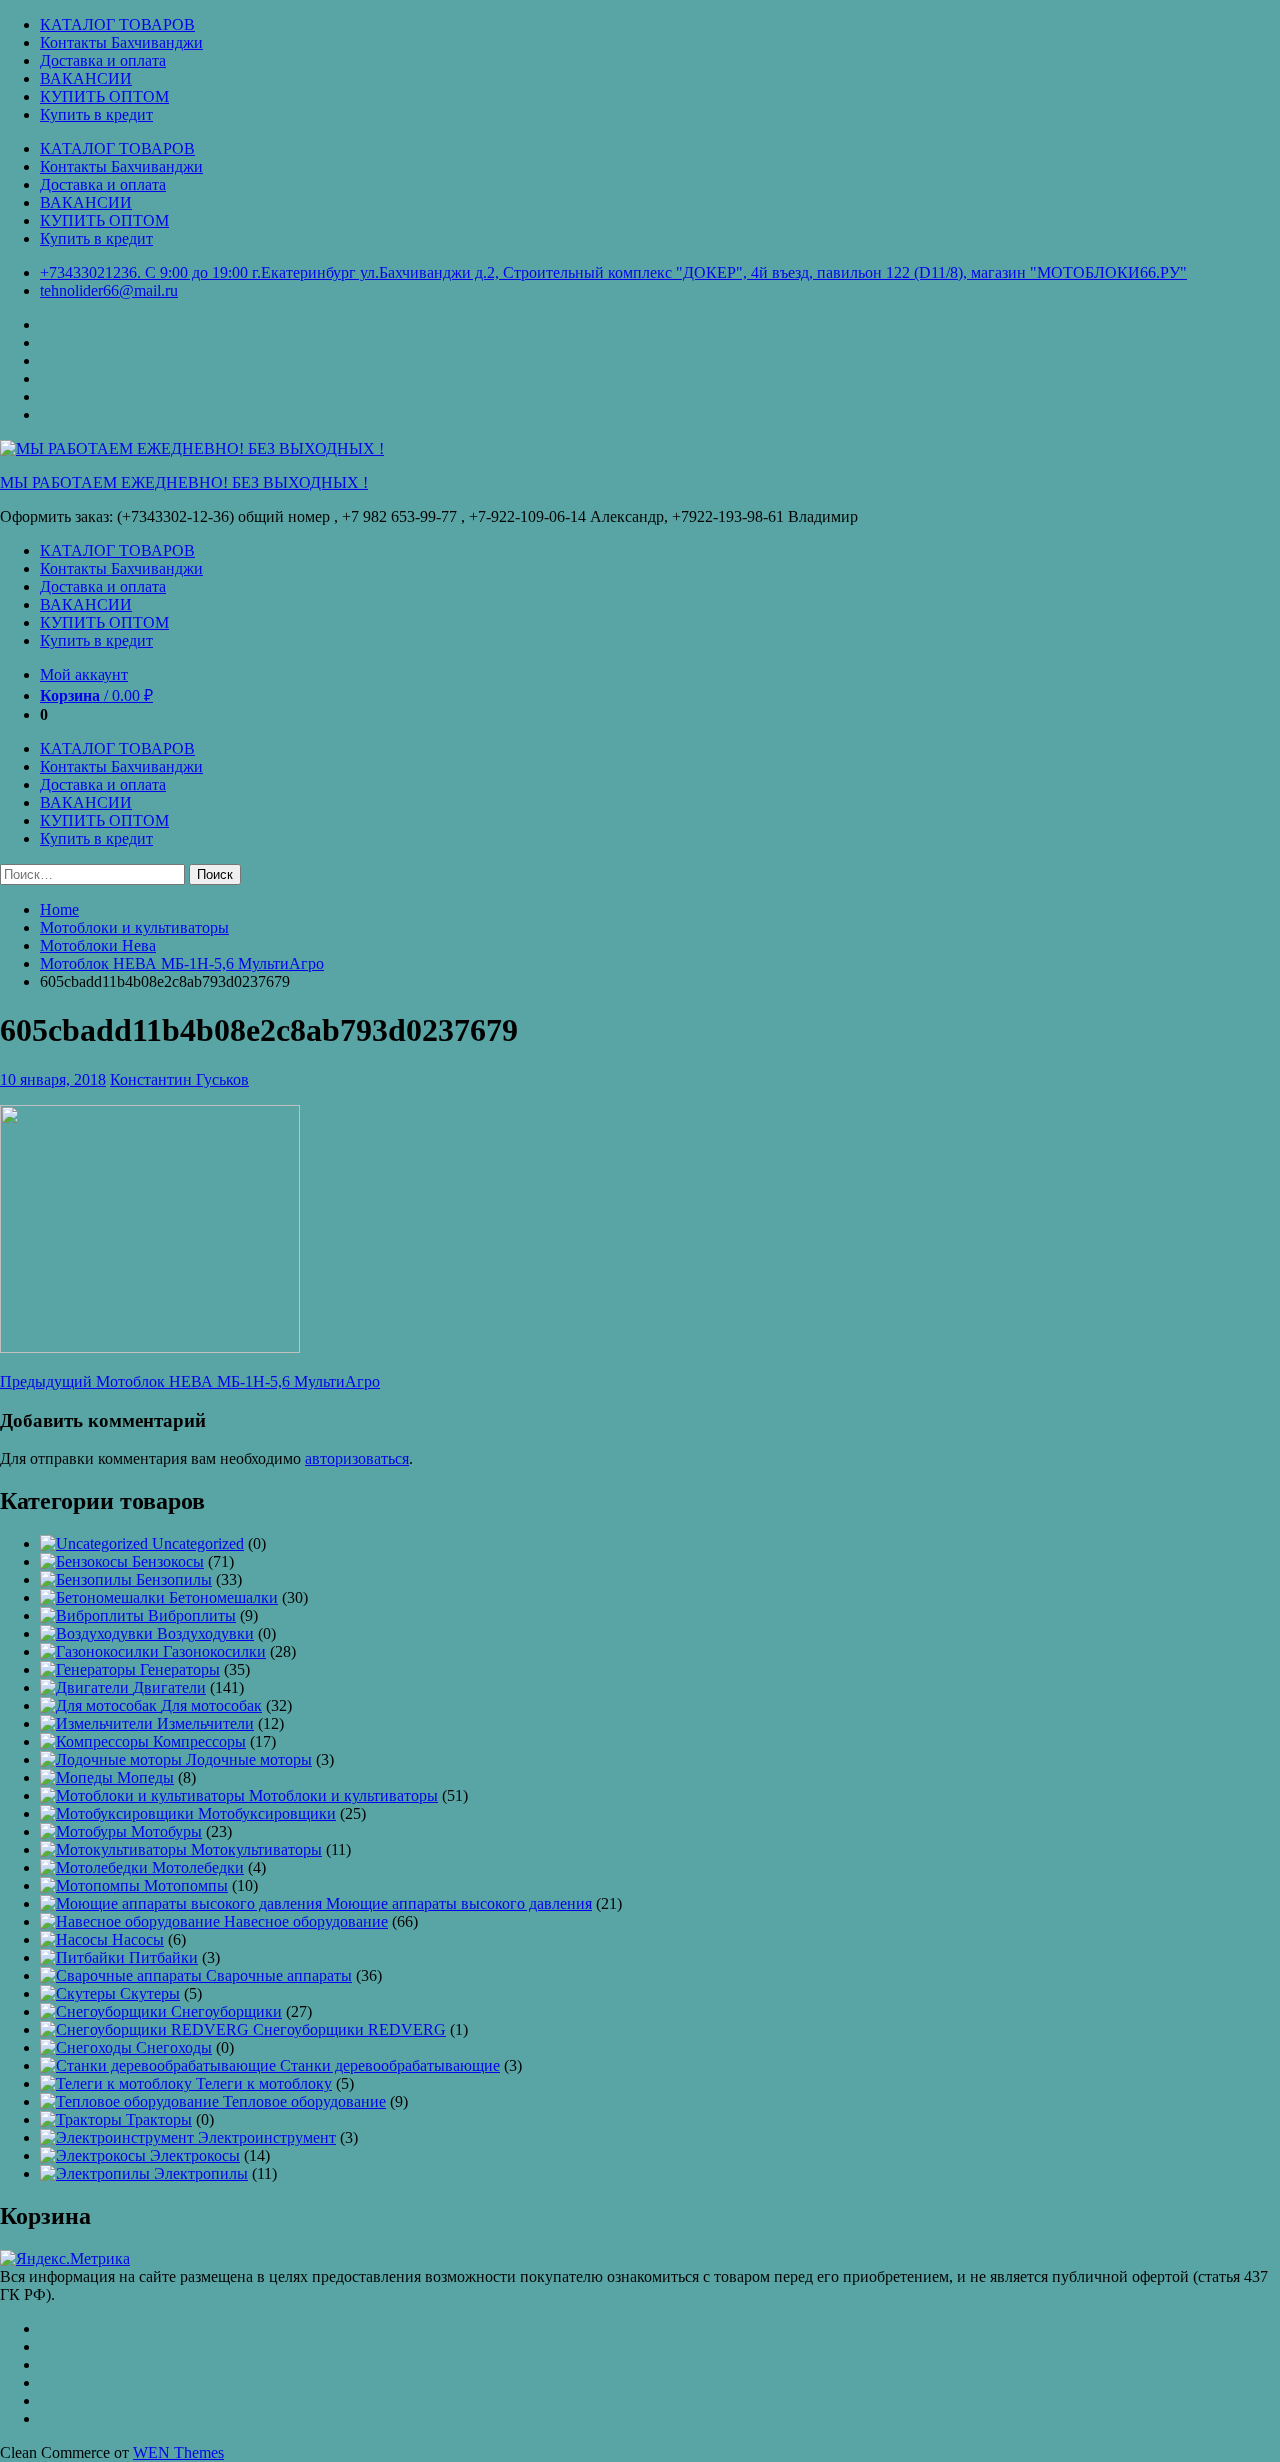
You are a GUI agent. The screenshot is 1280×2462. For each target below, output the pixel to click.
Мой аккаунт (84, 674)
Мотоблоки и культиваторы (134, 927)
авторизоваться (357, 1458)
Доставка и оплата (103, 60)
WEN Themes (178, 2452)
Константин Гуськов (179, 1079)
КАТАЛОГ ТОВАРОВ (117, 24)
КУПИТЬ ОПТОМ (104, 96)
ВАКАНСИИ (86, 78)
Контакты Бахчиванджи (121, 42)
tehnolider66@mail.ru (109, 290)
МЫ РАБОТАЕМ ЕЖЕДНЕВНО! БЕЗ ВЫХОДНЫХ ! (184, 482)
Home (59, 909)
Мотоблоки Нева (98, 945)
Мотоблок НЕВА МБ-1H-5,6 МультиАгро (182, 963)
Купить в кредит (96, 114)
